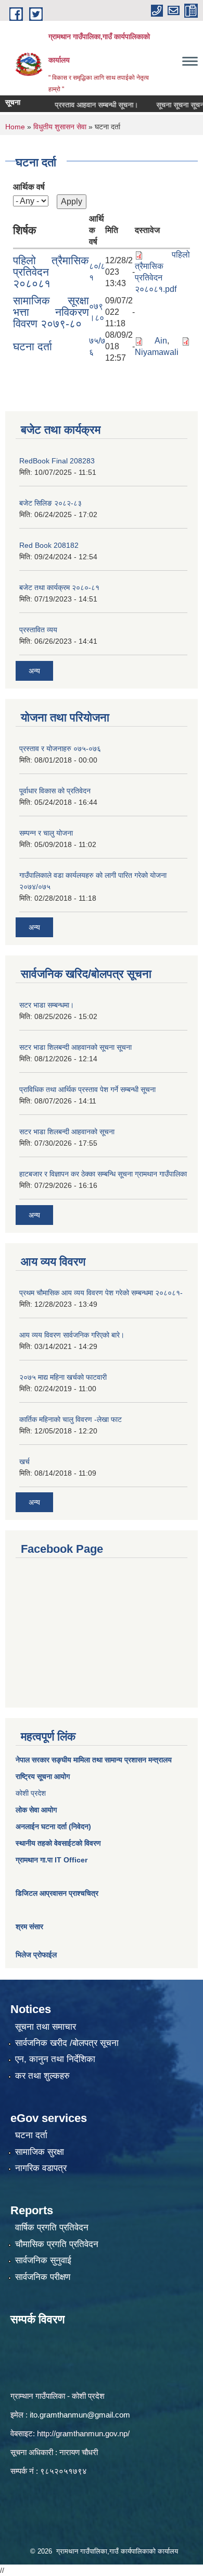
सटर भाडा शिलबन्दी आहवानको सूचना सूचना (75, 1047)
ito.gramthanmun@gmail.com (80, 2415)
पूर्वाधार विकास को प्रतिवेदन (55, 791)
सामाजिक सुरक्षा (40, 2152)
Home (15, 127)
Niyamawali (157, 352)
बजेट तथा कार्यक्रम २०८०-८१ (59, 587)
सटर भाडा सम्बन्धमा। (47, 1005)
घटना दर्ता (33, 346)
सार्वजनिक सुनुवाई (43, 2260)
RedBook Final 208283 (57, 461)
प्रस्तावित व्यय (38, 630)
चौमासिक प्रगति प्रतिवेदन (57, 2244)
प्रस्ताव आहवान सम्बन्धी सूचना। (84, 105)
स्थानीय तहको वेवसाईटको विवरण (58, 1843)
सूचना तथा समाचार (46, 2027)
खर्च (24, 1462)
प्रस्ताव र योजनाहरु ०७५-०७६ (60, 749)
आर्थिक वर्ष (29, 187)
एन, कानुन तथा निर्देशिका (55, 2059)
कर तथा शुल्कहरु (42, 2076)
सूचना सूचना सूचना (168, 105)
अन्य (34, 671)
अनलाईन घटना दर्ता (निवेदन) (53, 1826)
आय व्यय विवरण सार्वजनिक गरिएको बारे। (72, 1335)
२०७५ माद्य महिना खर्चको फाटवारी (63, 1377)
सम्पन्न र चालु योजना (46, 833)
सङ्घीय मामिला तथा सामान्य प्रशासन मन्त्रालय (111, 1760)
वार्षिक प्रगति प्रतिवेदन (52, 2228)
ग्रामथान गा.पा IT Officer (52, 1860)
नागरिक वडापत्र (41, 2168)
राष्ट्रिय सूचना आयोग (43, 1776)
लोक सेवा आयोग (36, 1810)
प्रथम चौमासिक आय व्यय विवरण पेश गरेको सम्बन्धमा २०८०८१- (101, 1293)
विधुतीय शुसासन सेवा (60, 127)
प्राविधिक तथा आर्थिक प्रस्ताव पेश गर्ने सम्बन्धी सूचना (87, 1089)
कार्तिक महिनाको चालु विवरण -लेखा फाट (71, 1419)
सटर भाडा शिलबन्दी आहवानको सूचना (67, 1132)
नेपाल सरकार (33, 1760)
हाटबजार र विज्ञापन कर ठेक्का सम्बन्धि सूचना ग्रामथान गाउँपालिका (103, 1174)
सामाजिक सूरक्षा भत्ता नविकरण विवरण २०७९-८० (51, 312)
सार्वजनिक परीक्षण (43, 2277)
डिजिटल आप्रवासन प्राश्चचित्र (57, 1893)
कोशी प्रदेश (31, 1793)
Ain (161, 341)
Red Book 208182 (49, 545)
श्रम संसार (29, 1927)
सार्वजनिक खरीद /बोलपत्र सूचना (67, 2043)
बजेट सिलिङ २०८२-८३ (50, 503)
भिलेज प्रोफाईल (36, 1955)
